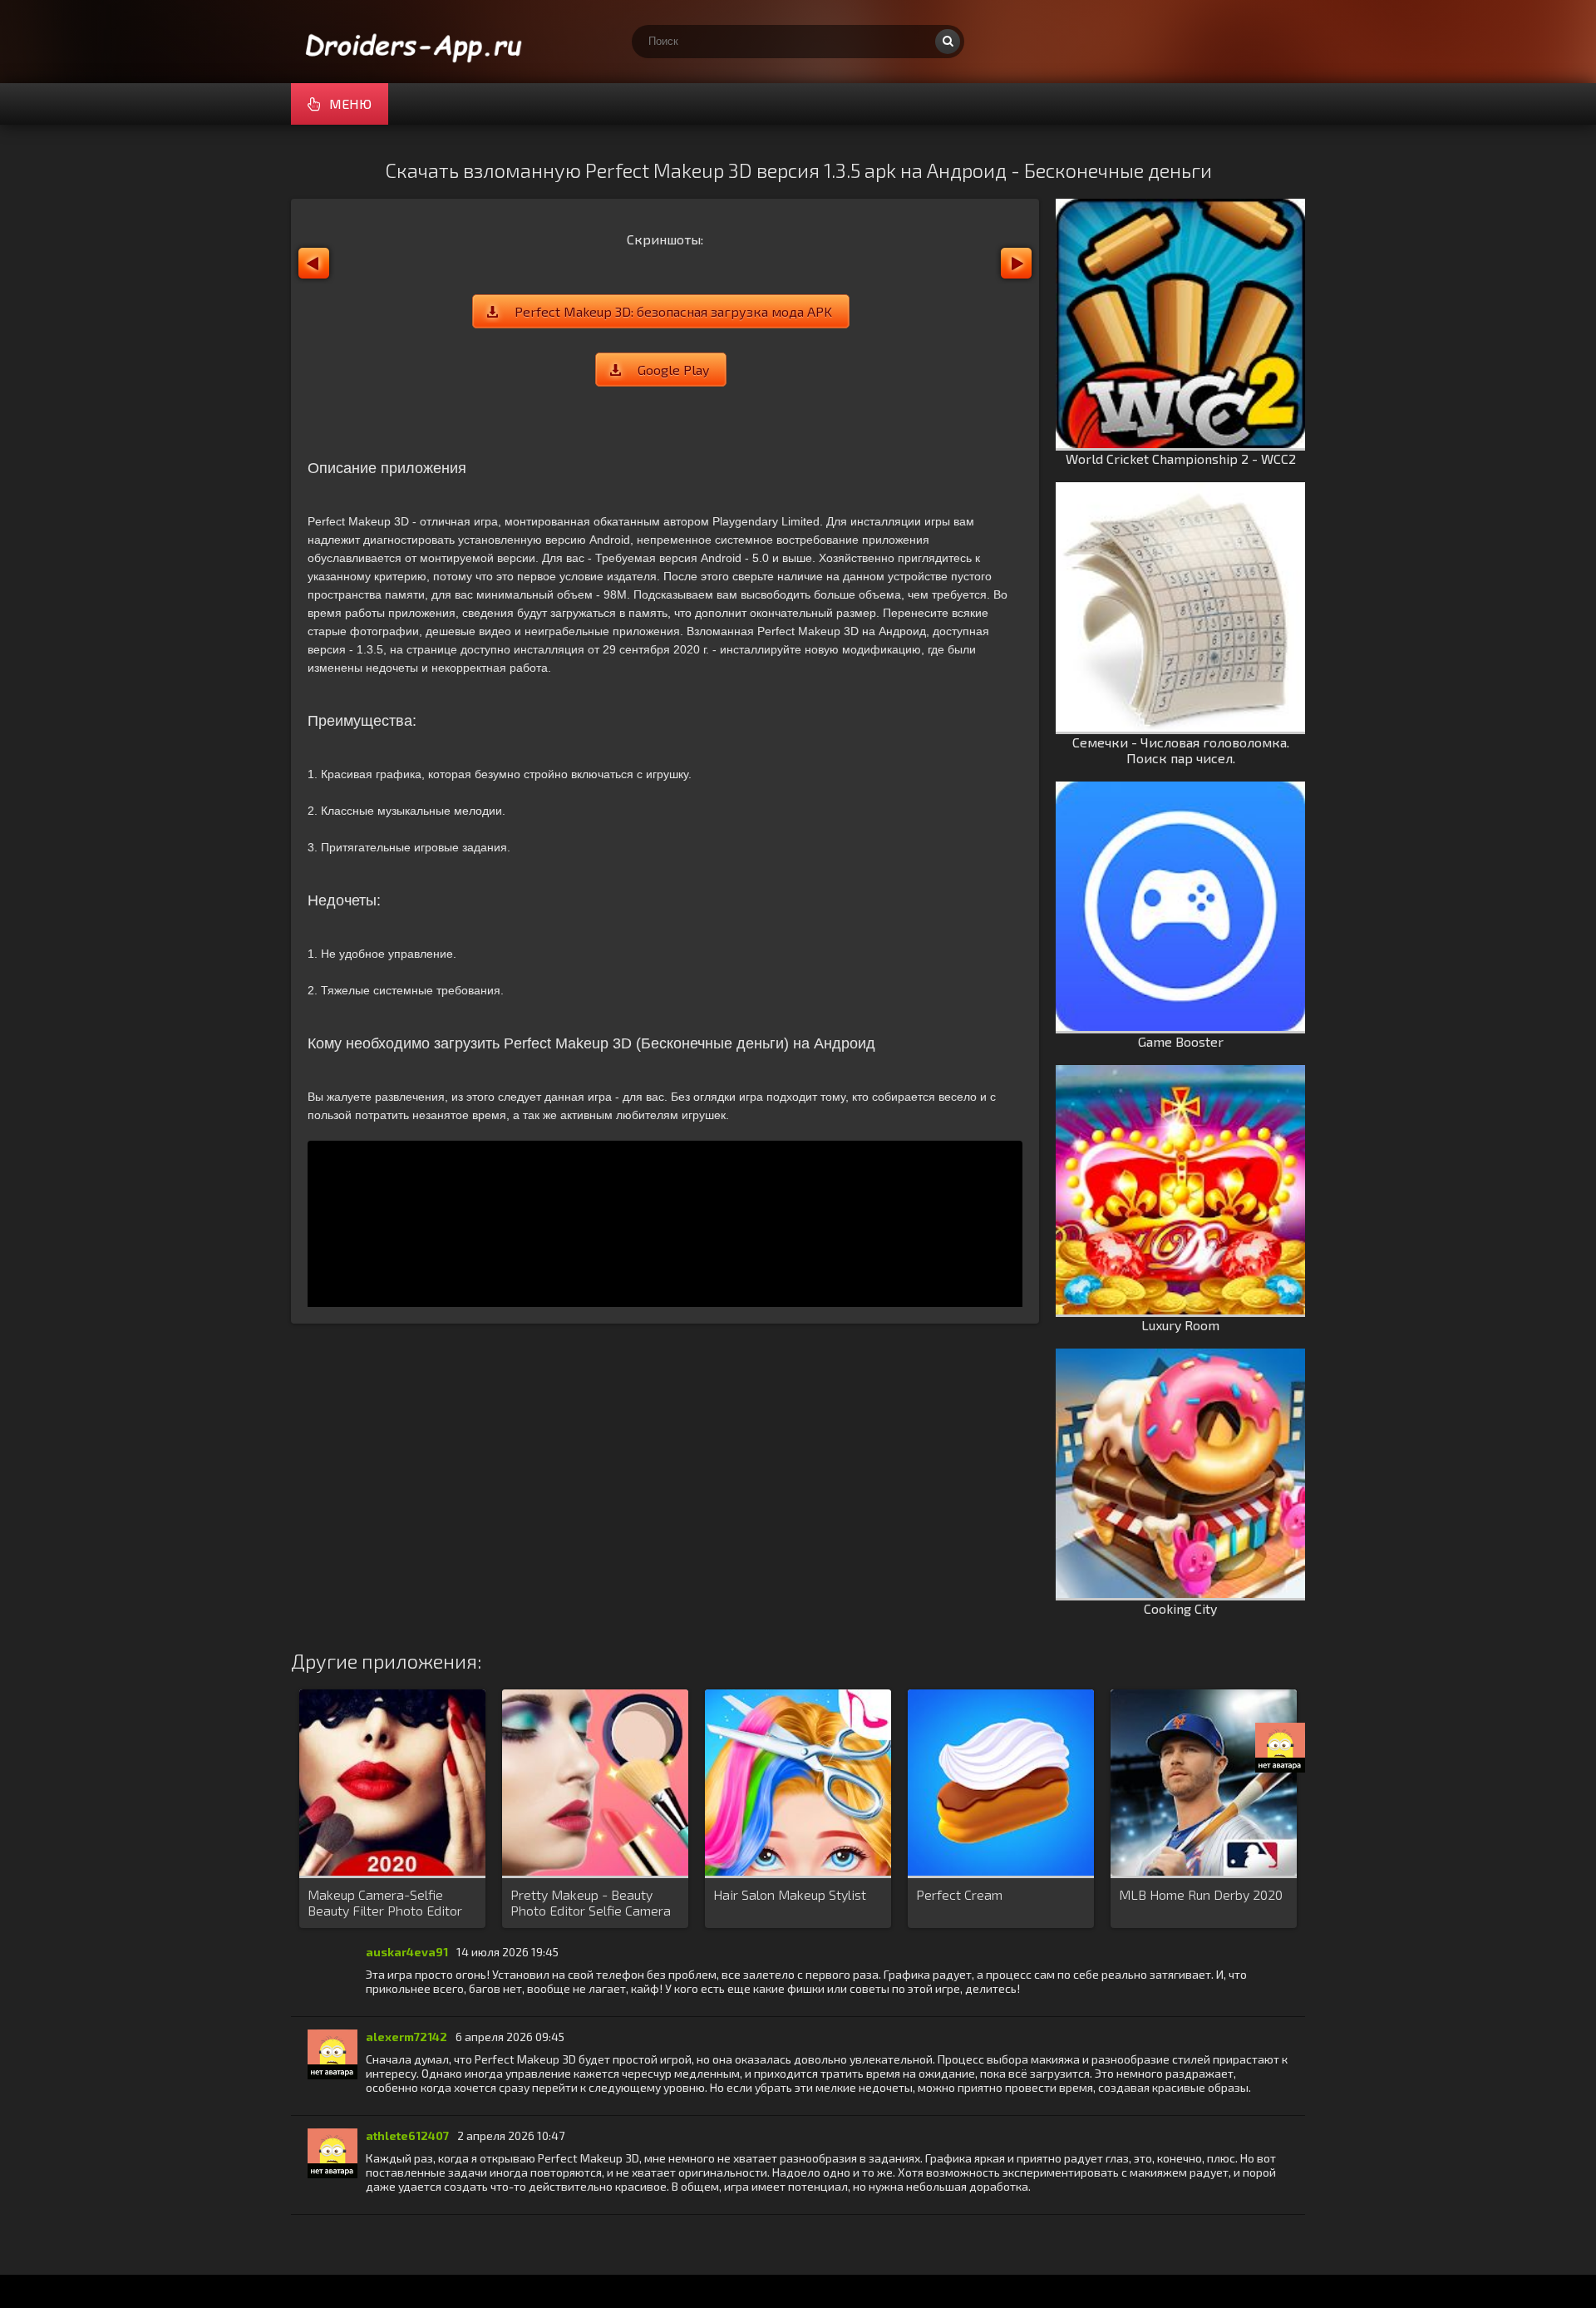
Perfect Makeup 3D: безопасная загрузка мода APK (673, 311)
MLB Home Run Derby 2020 (1201, 1894)
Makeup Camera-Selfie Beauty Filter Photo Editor (385, 1902)
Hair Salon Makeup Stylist (790, 1894)
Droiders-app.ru (416, 42)
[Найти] (948, 42)
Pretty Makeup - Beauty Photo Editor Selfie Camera (591, 1902)
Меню (350, 104)
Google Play (673, 370)
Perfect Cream (959, 1894)
